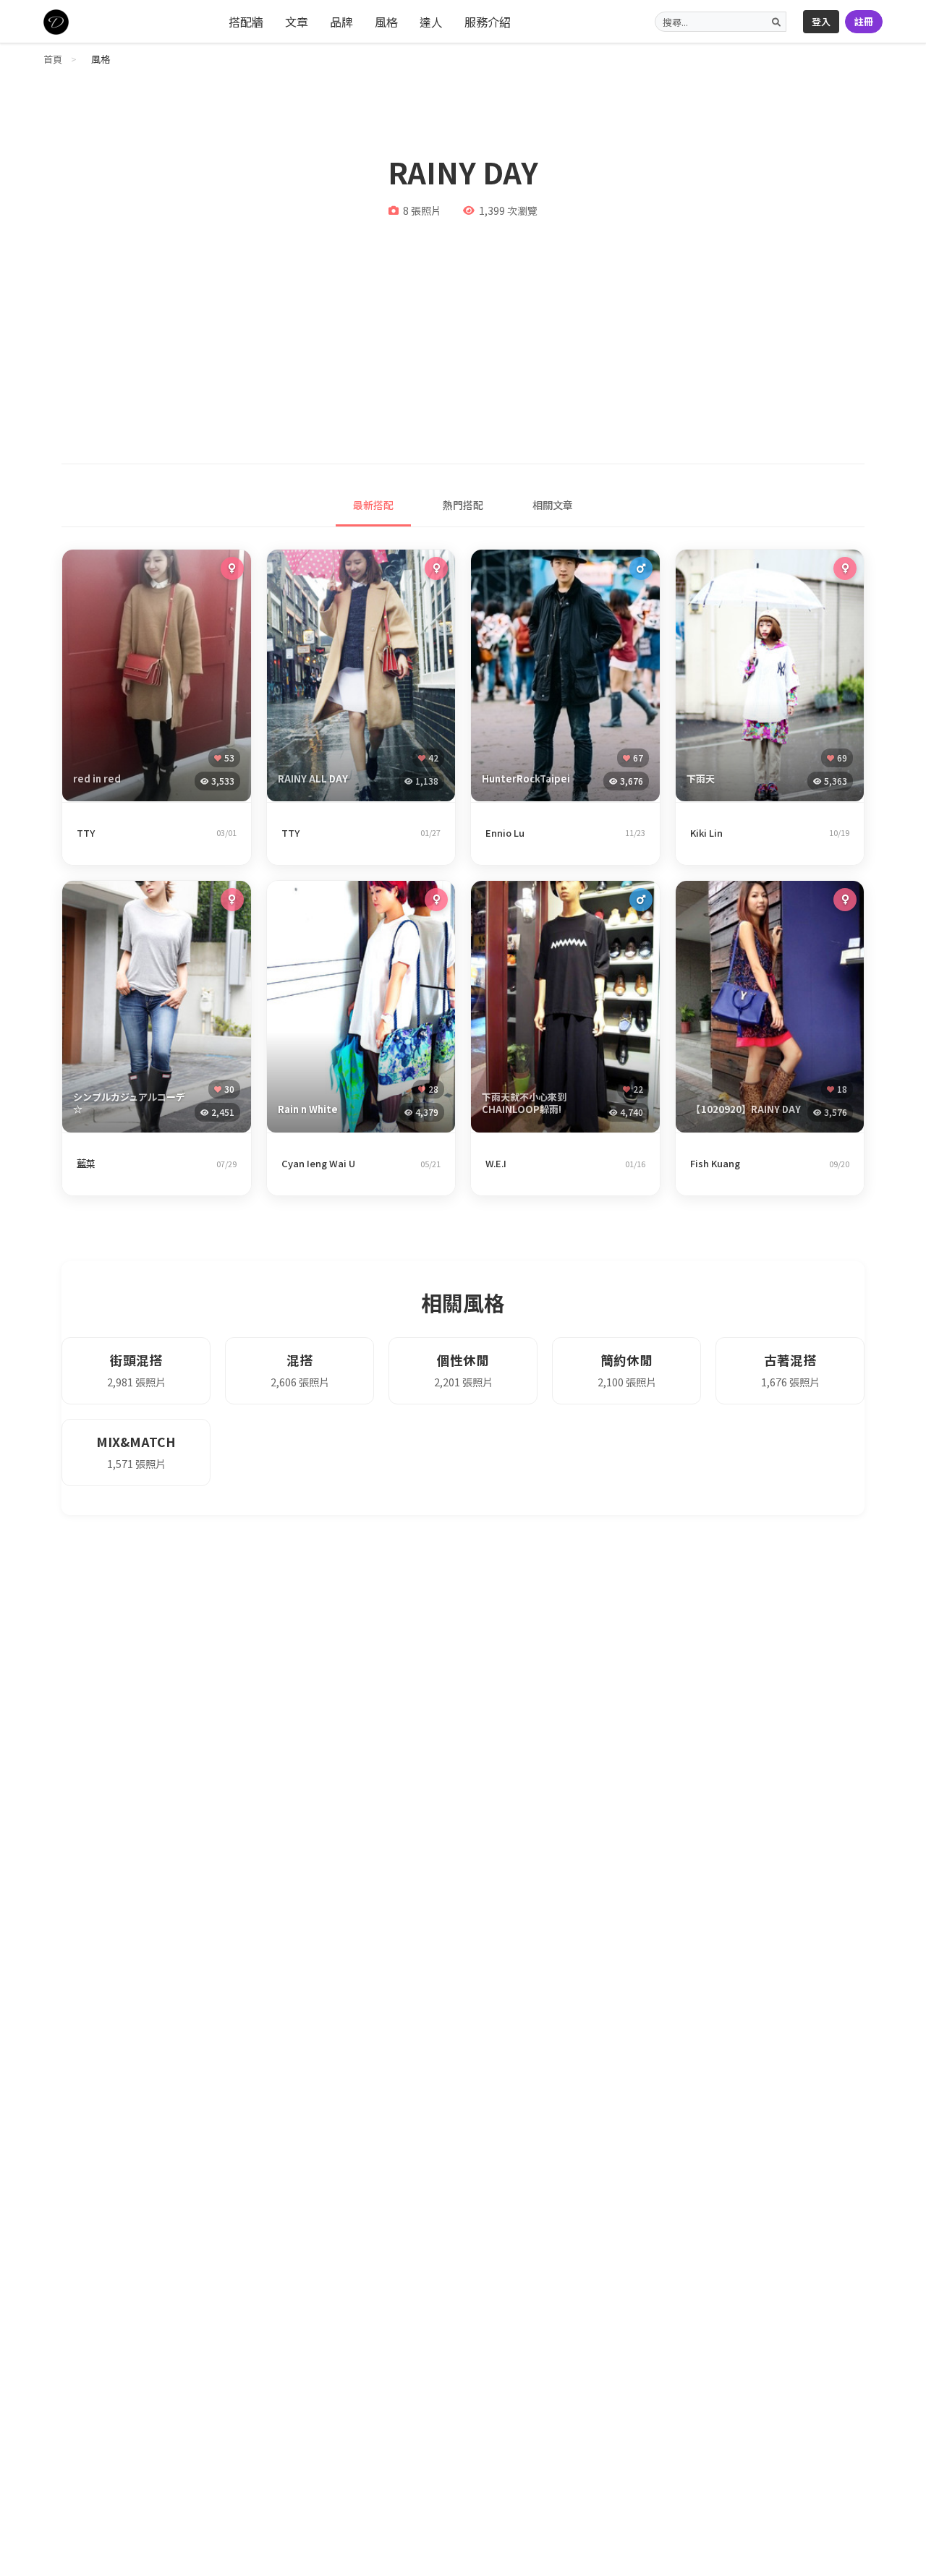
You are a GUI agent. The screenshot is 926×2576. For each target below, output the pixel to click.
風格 (386, 22)
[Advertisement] (463, 333)
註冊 (864, 21)
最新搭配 (373, 505)
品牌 (341, 22)
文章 (297, 22)
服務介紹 (488, 22)
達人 (431, 22)
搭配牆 (246, 22)
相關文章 (553, 505)
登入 (821, 21)
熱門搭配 (463, 505)
